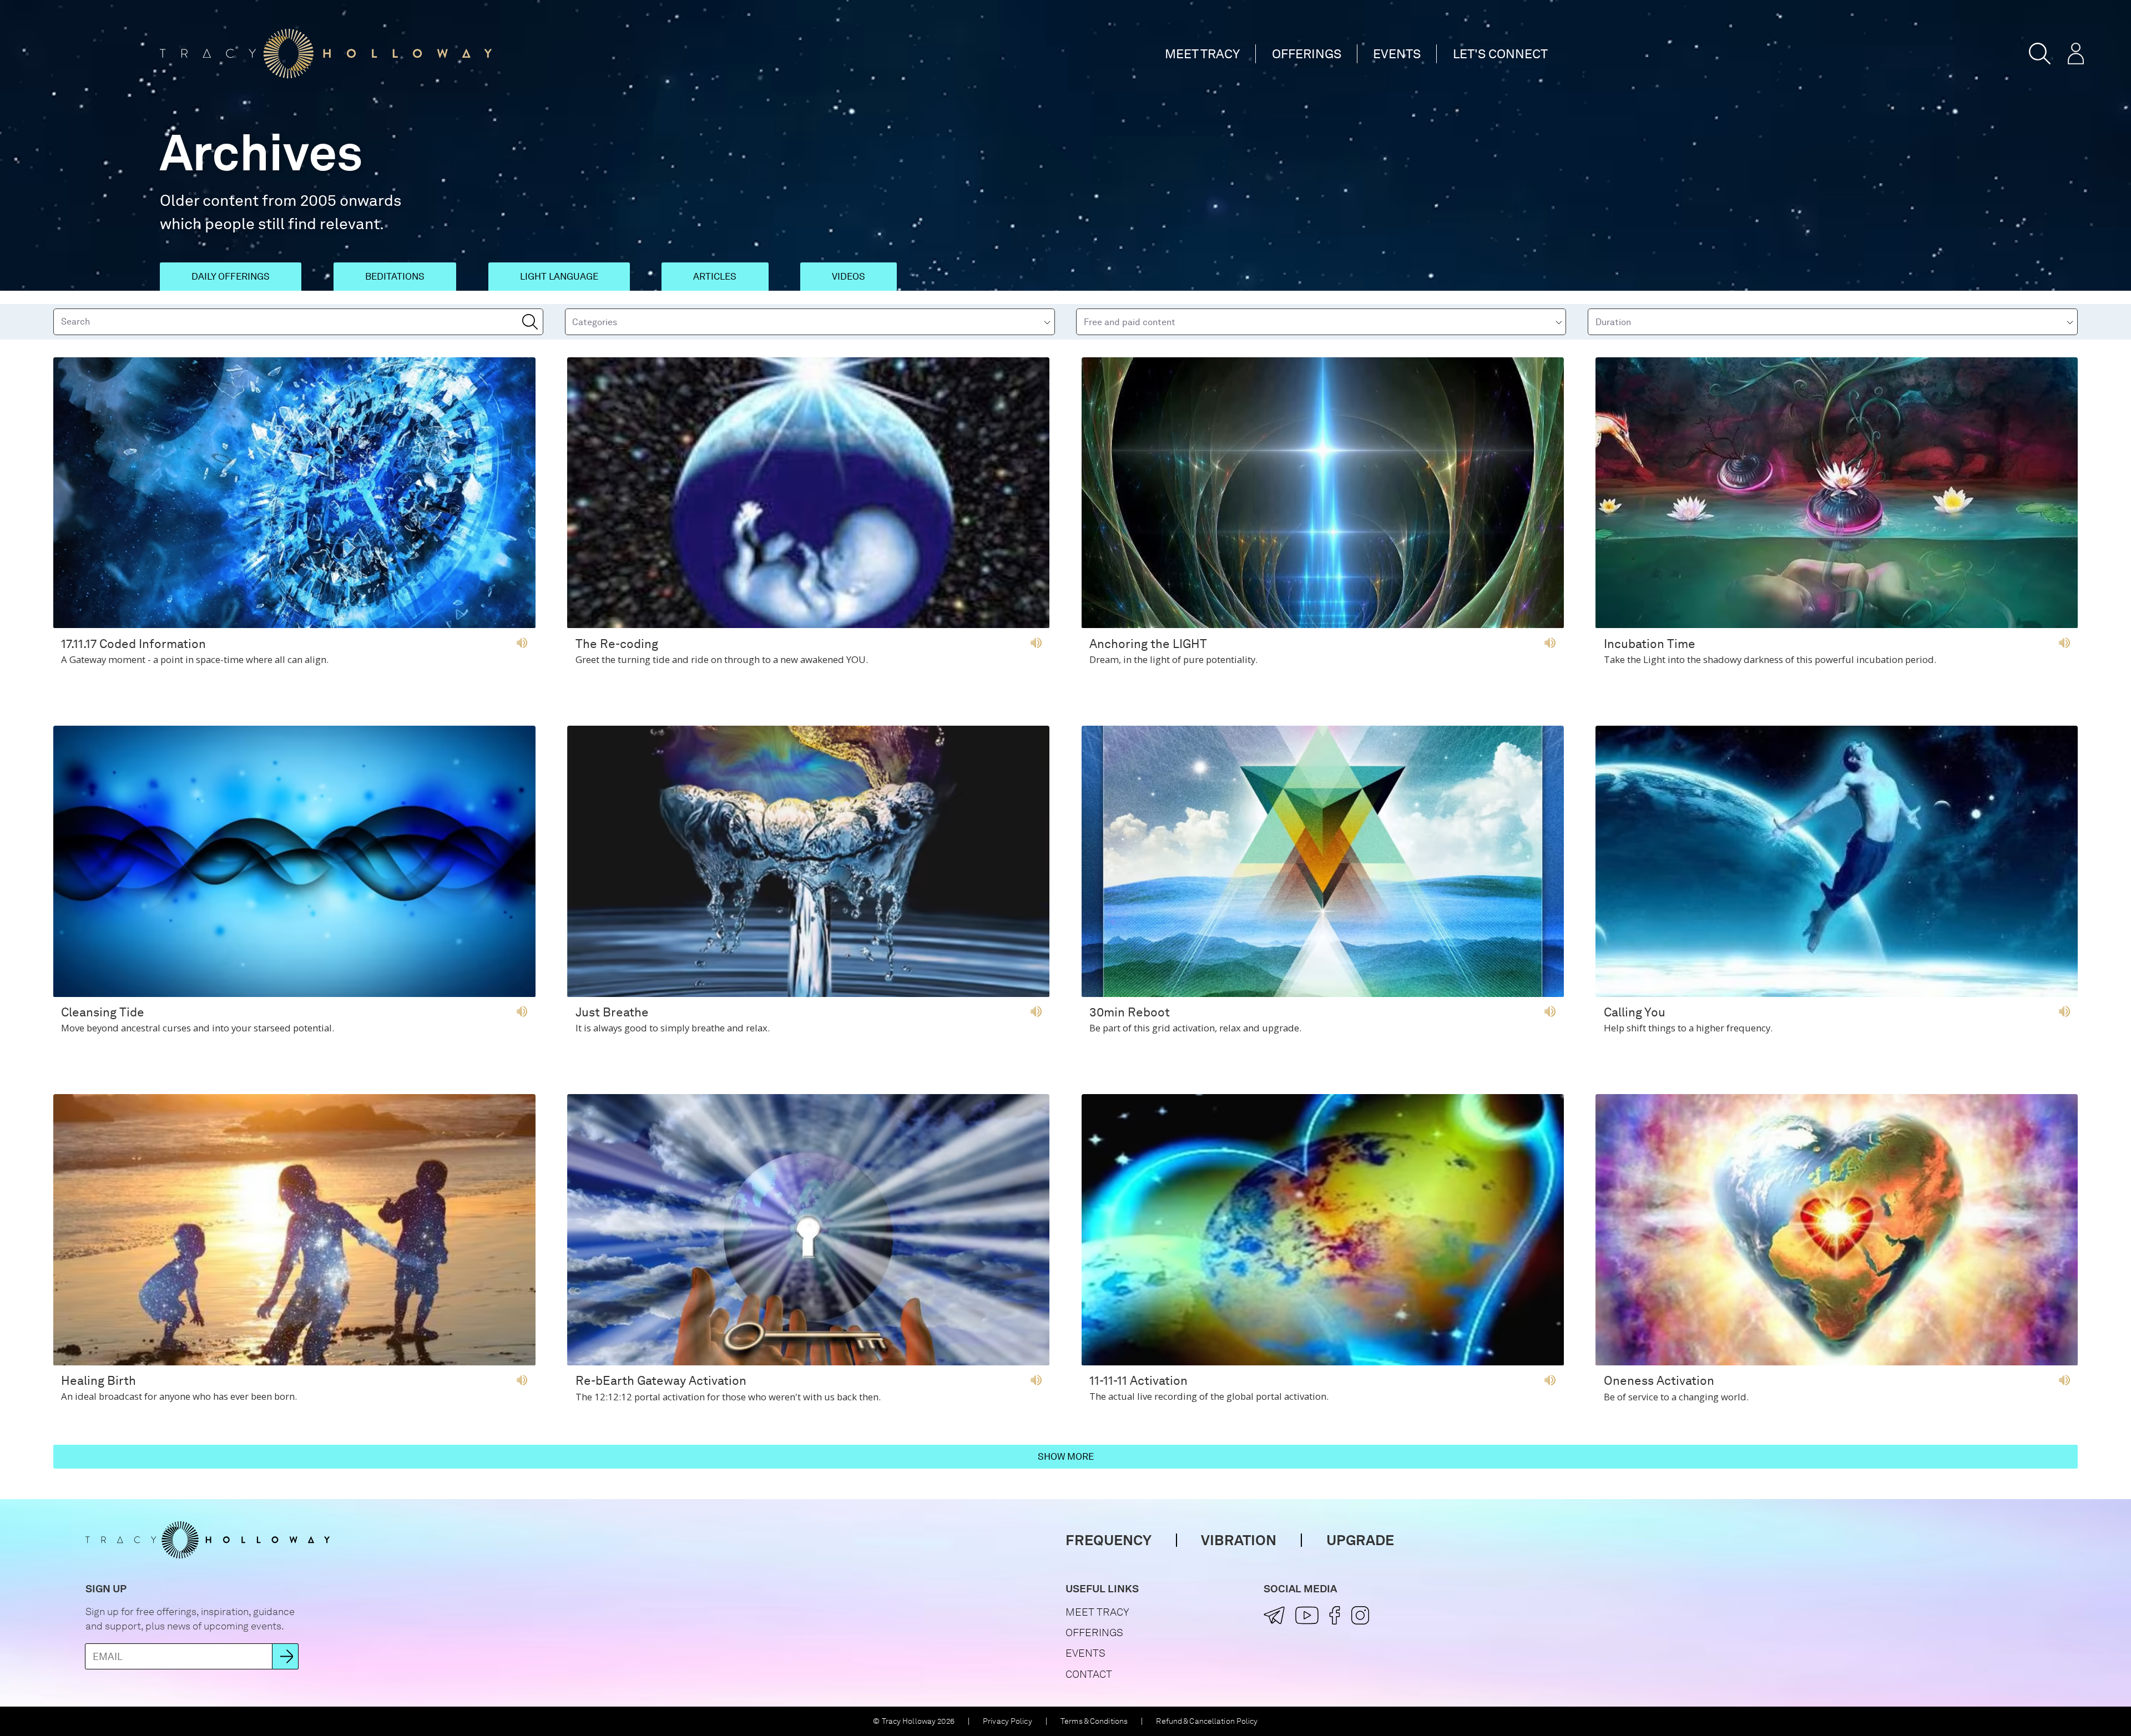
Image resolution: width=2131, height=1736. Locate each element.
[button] (2040, 54)
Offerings (1307, 54)
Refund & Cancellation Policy (1207, 1721)
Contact (1089, 1674)
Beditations (395, 276)
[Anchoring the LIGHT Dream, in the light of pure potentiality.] (1323, 623)
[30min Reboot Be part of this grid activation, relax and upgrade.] (1323, 992)
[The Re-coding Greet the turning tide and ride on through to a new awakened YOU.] (808, 623)
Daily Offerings (231, 276)
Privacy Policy (1008, 1721)
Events (1397, 54)
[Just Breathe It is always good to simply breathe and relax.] (808, 992)
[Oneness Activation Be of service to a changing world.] (1837, 1361)
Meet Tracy (1202, 54)
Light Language (559, 276)
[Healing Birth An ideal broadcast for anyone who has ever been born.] (294, 1361)
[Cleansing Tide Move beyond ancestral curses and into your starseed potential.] (294, 992)
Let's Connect (1500, 54)
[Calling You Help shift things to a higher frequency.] (1837, 992)
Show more (1066, 1456)
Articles (715, 276)
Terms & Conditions (1094, 1721)
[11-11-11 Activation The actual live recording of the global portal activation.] (1323, 1361)
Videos (849, 276)
